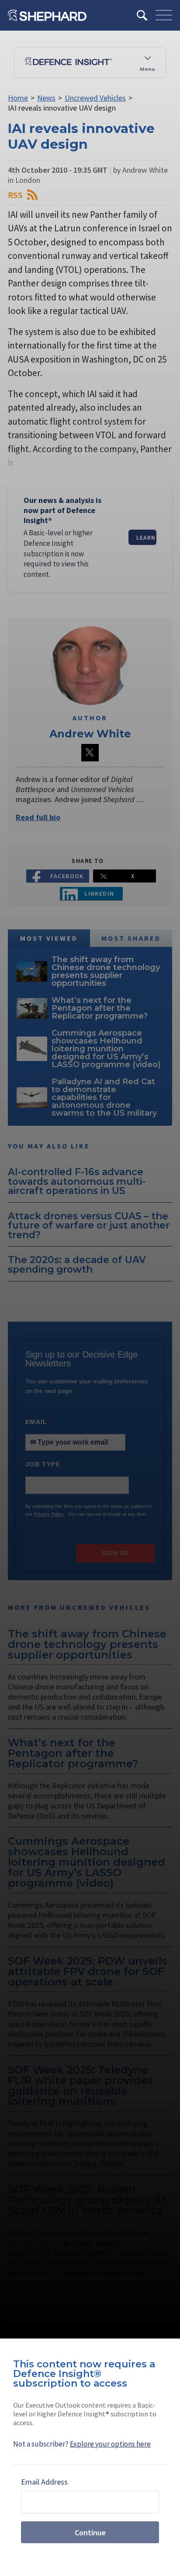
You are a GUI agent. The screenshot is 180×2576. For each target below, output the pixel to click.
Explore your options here (110, 2444)
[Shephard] (47, 15)
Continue (90, 2532)
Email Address (44, 2482)
